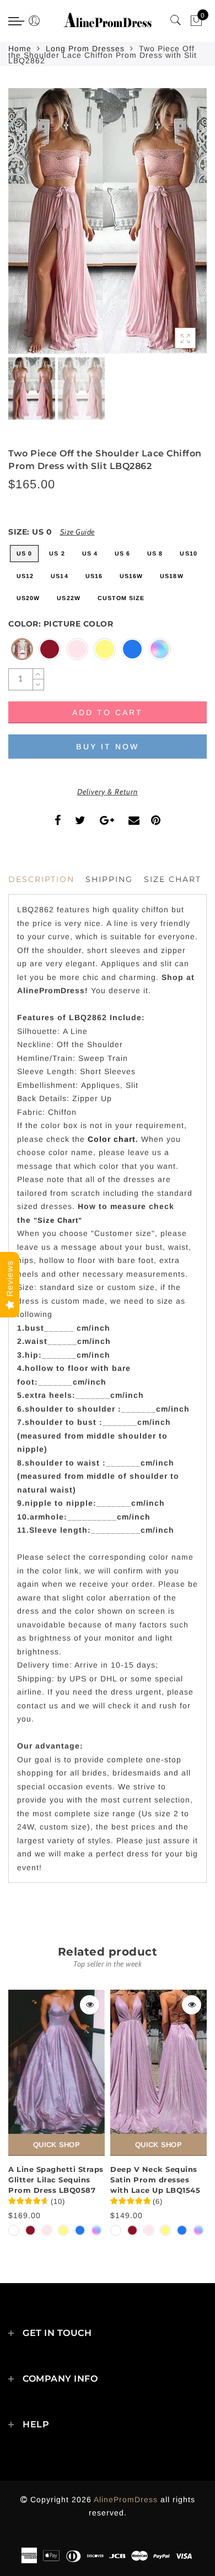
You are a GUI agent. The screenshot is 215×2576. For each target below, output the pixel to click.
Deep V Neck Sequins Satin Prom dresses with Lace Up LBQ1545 (155, 2179)
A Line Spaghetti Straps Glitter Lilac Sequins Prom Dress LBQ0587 (56, 2179)
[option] (108, 221)
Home (20, 48)
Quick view (90, 2005)
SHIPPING (109, 879)
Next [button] (173, 227)
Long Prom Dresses (85, 48)
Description (41, 879)
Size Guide (77, 532)
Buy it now (108, 747)
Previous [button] (28, 228)
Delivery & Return (108, 792)
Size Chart (173, 879)
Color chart (112, 1139)
